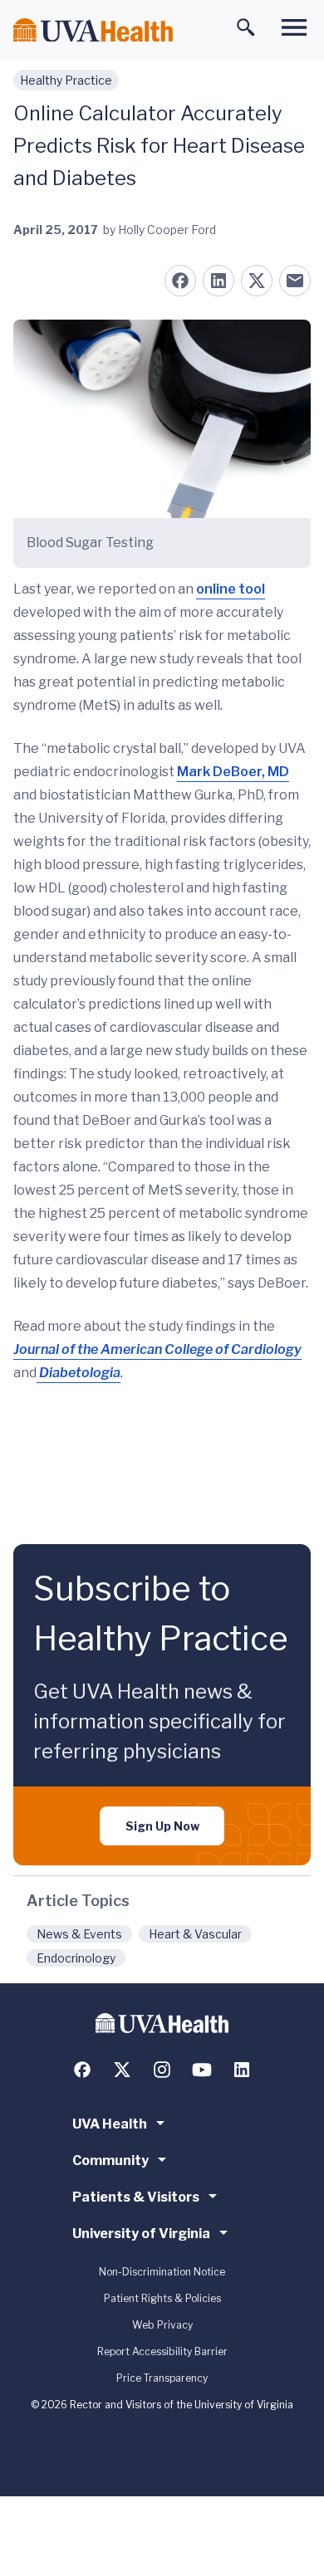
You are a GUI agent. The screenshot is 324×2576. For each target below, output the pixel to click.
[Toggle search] (246, 27)
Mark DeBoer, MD (233, 772)
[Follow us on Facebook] (82, 2070)
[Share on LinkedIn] (218, 281)
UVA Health (110, 2124)
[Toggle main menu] (294, 27)
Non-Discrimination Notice (162, 2272)
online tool (231, 589)
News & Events (79, 1934)
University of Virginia (141, 2234)
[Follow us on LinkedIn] (242, 2070)
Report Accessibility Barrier (162, 2351)
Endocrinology (76, 1958)
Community (110, 2161)
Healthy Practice (66, 80)
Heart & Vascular (195, 1934)
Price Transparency (162, 2378)
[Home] (93, 30)
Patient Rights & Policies (162, 2298)
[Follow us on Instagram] (162, 2070)
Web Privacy (162, 2325)
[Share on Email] (295, 281)
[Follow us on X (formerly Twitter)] (122, 2070)
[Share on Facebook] (180, 281)
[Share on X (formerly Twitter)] (257, 281)
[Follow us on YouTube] (202, 2070)
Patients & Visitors (136, 2197)
